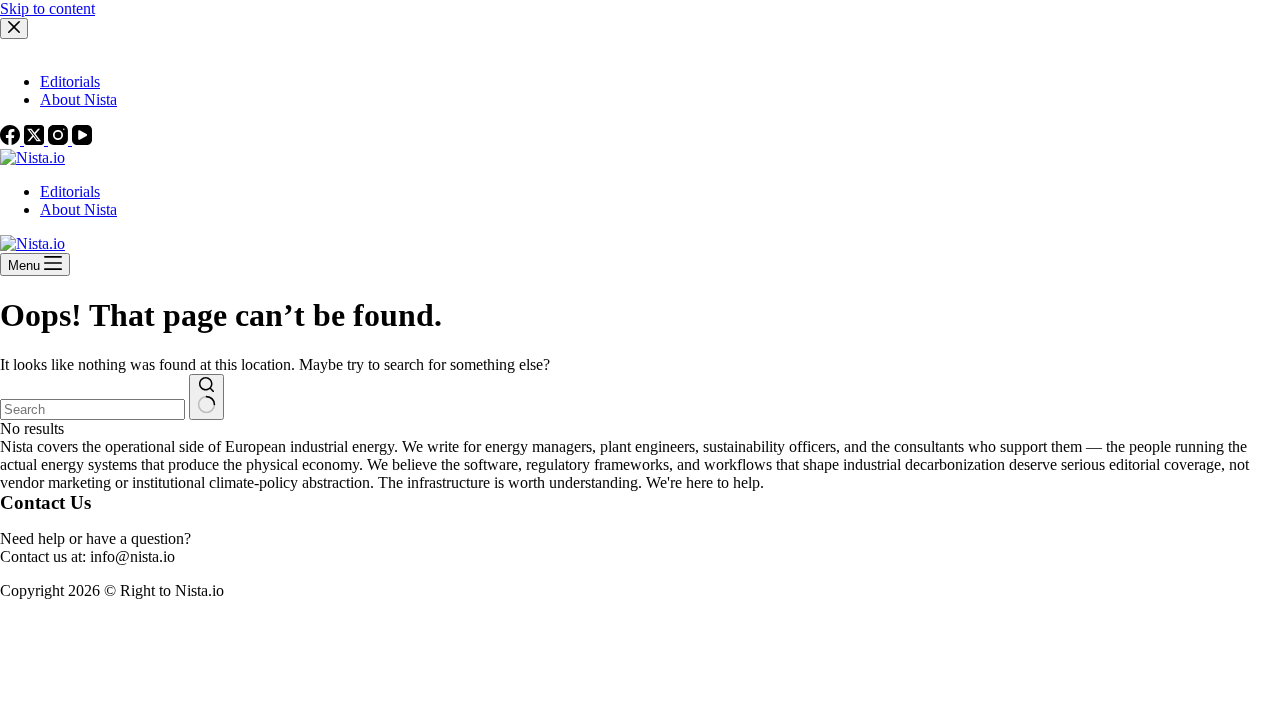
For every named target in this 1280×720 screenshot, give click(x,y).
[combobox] (92, 409)
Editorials (70, 191)
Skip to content (47, 8)
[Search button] (206, 397)
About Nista (78, 209)
